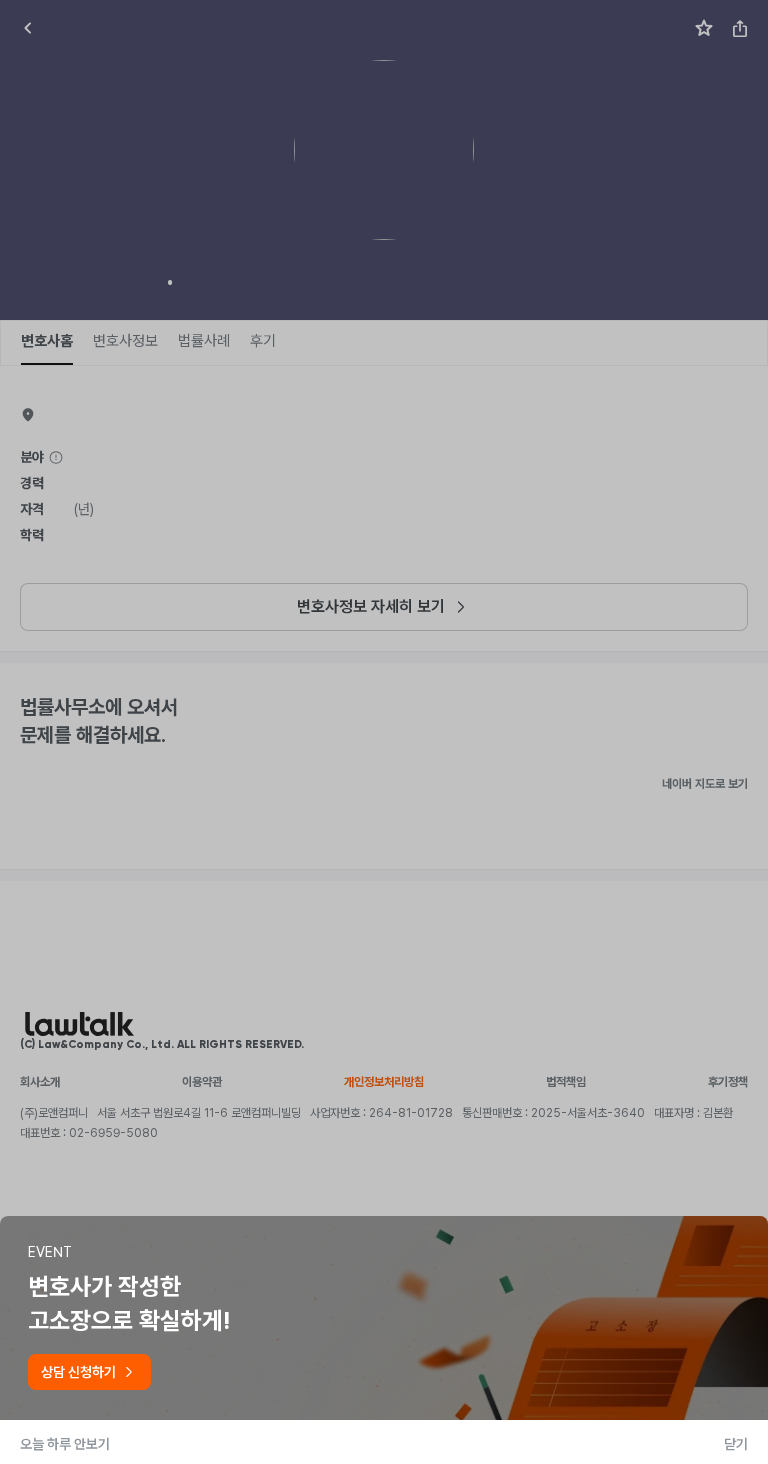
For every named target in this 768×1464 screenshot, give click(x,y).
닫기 (736, 1444)
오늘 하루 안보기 (65, 1444)
